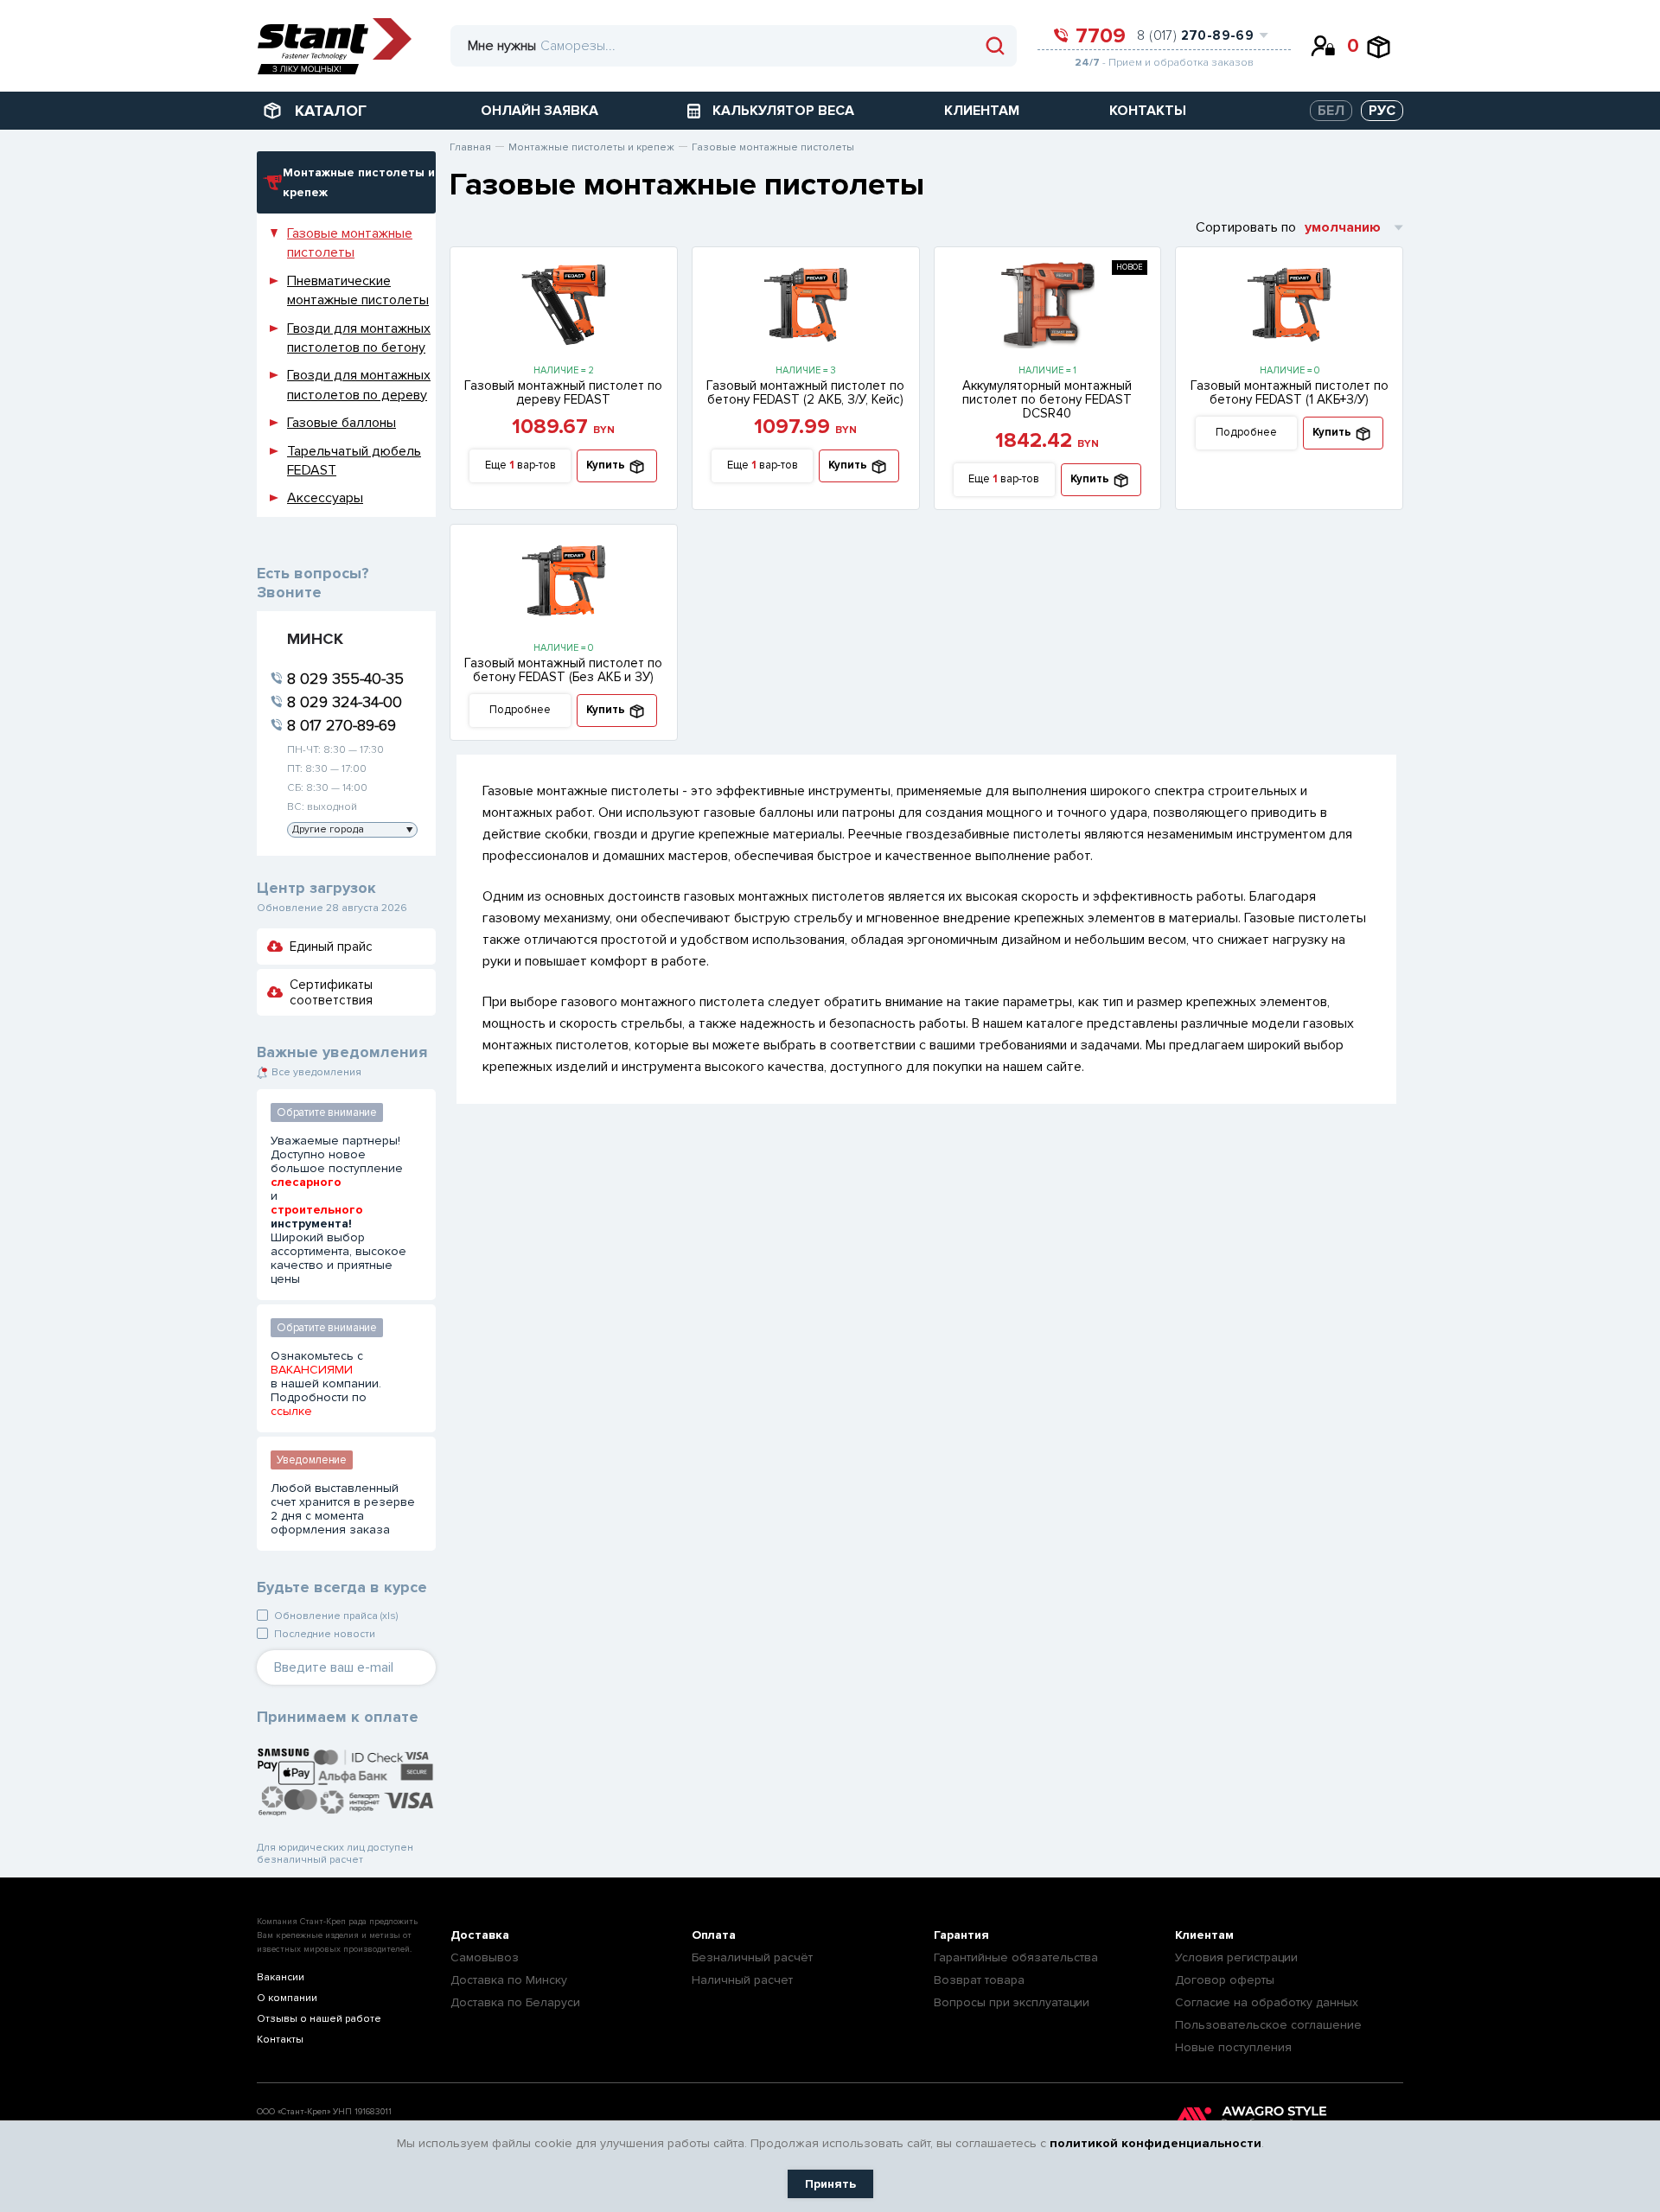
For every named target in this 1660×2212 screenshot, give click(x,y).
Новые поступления (1233, 2047)
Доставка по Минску (509, 1980)
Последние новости (325, 1634)
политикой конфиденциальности (1156, 2143)
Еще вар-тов (520, 465)
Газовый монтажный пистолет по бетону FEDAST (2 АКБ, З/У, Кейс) (805, 392)
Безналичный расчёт (752, 1957)
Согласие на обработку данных (1267, 2002)
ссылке (291, 1412)
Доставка (480, 1935)
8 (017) (1195, 35)
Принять (830, 2184)
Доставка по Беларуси (515, 2002)
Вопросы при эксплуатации (1012, 2002)
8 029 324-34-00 (345, 702)
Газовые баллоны (342, 423)
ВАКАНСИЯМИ (312, 1370)
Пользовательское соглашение (1268, 2025)
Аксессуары (325, 498)
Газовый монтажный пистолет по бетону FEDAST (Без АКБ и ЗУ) (563, 670)
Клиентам (1204, 1935)
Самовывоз (485, 1957)
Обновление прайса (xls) (336, 1616)
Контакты (280, 2040)
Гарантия (961, 1935)
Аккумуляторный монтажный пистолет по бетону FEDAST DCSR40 (1047, 399)
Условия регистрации (1236, 1957)
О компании (287, 1998)
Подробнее (1246, 432)
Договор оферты (1225, 1980)
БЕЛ (1331, 111)
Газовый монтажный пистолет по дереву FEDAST (563, 392)
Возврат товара (979, 1980)
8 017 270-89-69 (342, 725)
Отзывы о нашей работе (319, 2019)
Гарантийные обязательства (1016, 1957)
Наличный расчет (742, 1980)
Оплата (714, 1935)
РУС (1382, 111)
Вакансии (281, 1977)
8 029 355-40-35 (345, 679)
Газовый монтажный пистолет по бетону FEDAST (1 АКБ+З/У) (1290, 392)
